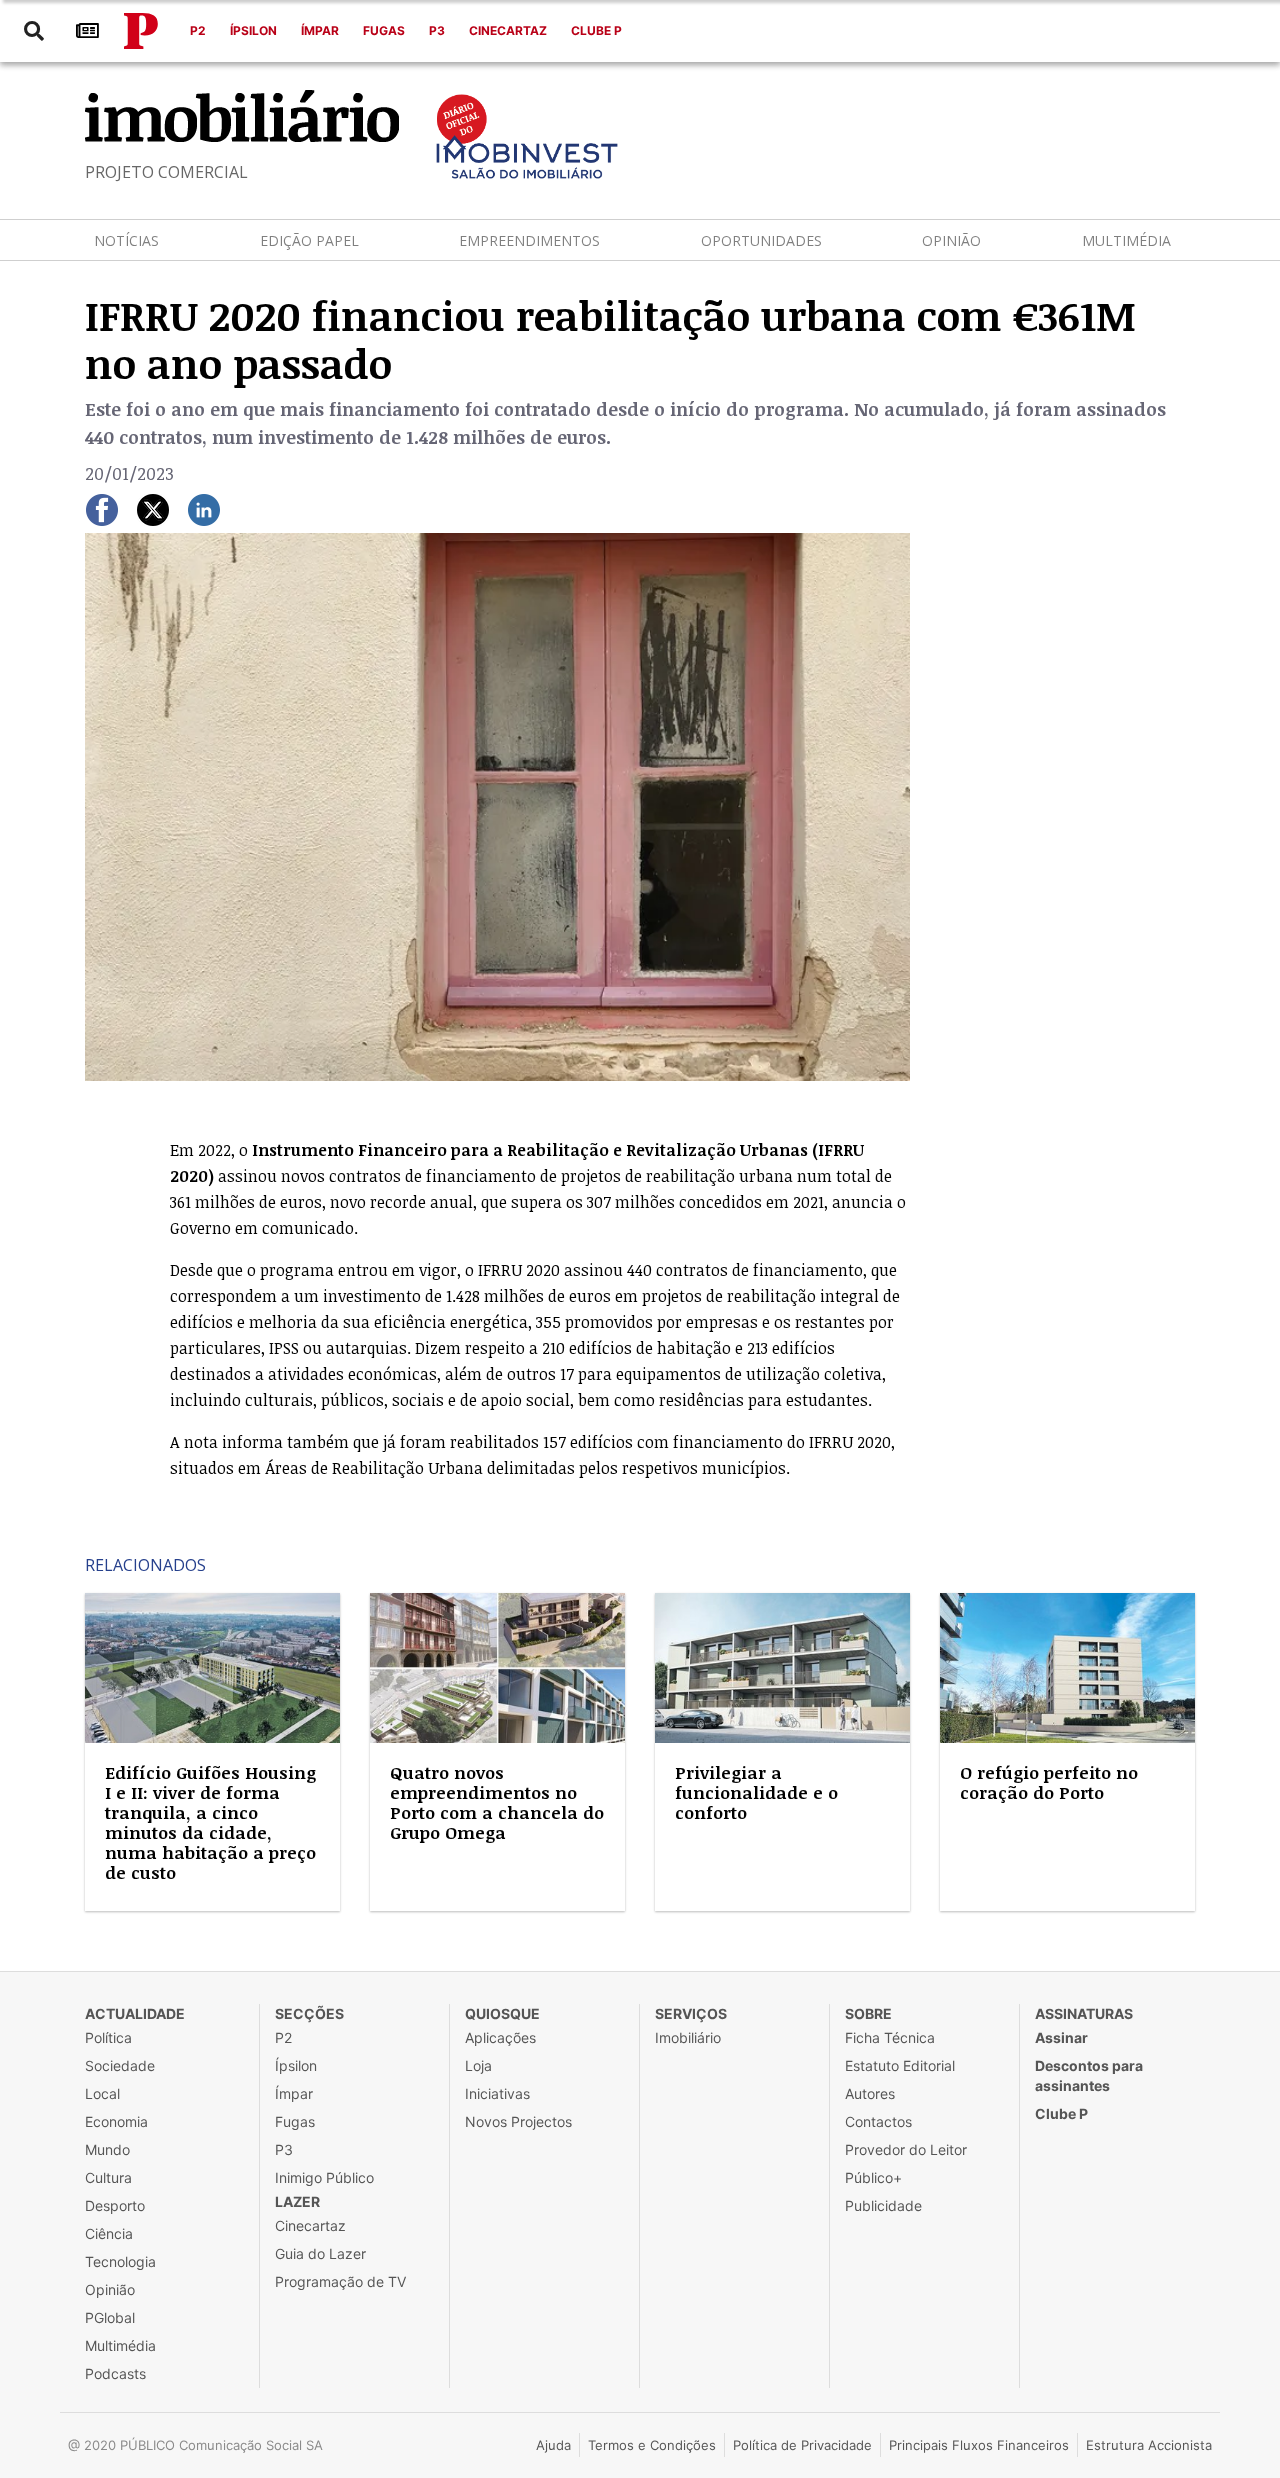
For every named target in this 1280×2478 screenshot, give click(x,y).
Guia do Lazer (320, 2253)
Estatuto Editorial (900, 2065)
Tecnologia (120, 2261)
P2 (198, 30)
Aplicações (500, 2037)
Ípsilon (253, 30)
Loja (478, 2065)
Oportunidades (761, 240)
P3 (437, 30)
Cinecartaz (508, 30)
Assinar (1061, 2037)
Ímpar (320, 30)
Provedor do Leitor (906, 2149)
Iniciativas (497, 2093)
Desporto (115, 2205)
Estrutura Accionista (1149, 2445)
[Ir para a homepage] (141, 31)
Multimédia (1126, 240)
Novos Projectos (518, 2121)
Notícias (126, 240)
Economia (116, 2121)
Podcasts (115, 2373)
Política (108, 2037)
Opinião (951, 240)
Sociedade (120, 2065)
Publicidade (883, 2205)
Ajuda (553, 2445)
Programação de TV (340, 2281)
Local (102, 2093)
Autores (870, 2093)
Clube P (596, 30)
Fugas (384, 30)
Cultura (108, 2177)
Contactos (878, 2121)
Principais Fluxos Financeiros (979, 2445)
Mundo (107, 2149)
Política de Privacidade (802, 2445)
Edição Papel (309, 240)
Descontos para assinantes (1089, 2075)
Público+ (873, 2177)
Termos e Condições (652, 2445)
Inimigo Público (324, 2177)
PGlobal (110, 2317)
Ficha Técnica (890, 2037)
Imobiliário (688, 2037)
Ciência (109, 2233)
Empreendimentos (529, 240)
